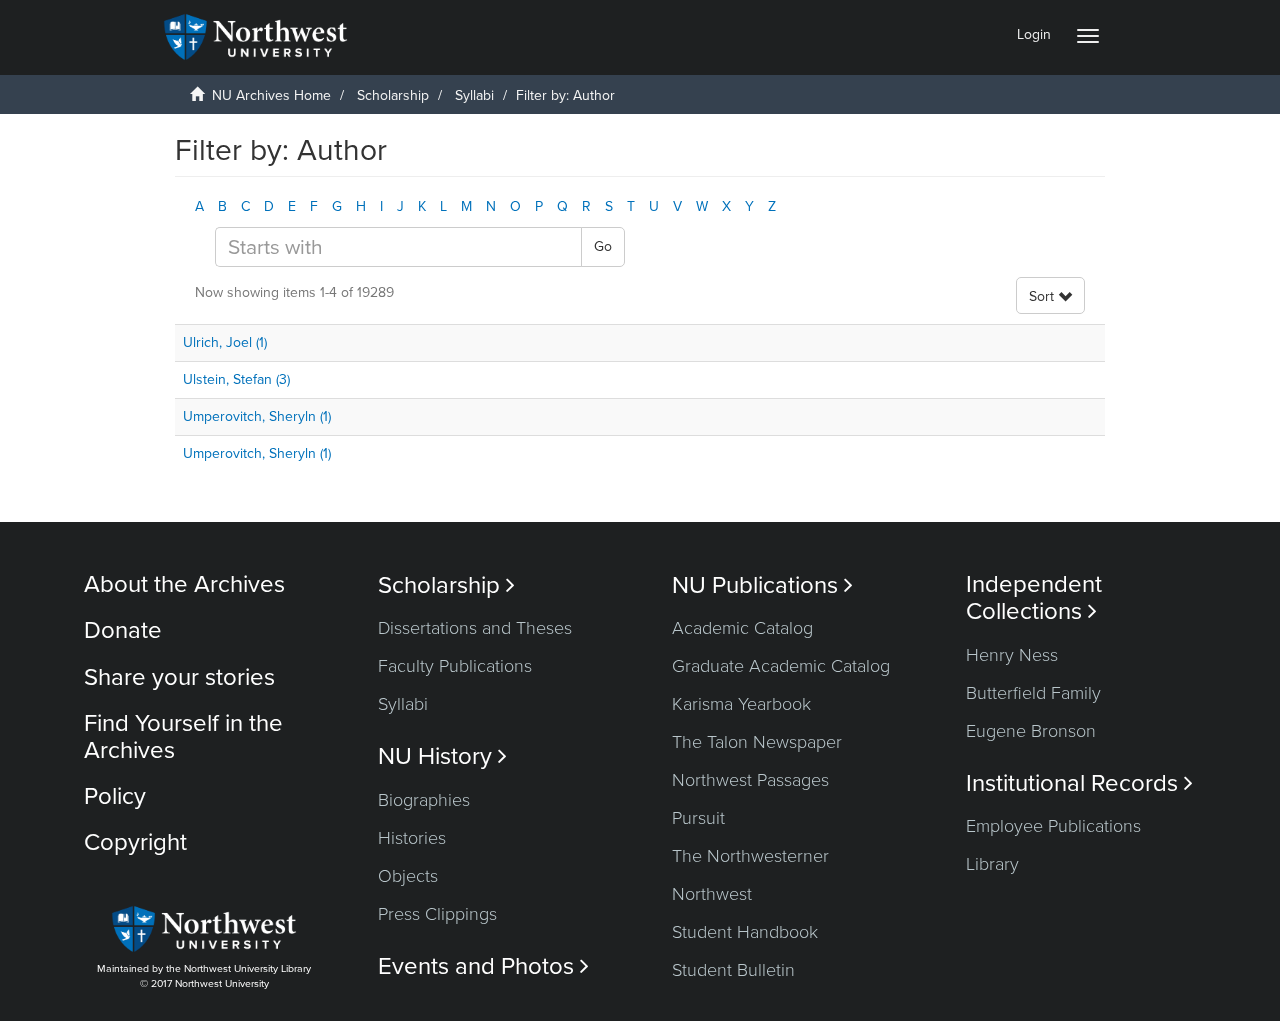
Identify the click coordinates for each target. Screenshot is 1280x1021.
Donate (123, 630)
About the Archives (184, 584)
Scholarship (393, 95)
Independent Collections (1034, 598)
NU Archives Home (271, 95)
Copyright (135, 842)
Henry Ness (1012, 655)
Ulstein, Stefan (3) (236, 379)
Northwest (712, 894)
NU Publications (762, 585)
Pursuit (698, 818)
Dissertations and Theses (475, 628)
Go (603, 246)
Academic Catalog (742, 628)
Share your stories (179, 677)
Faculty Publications (455, 666)
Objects (408, 876)
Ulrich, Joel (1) (225, 342)
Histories (412, 838)
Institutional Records (1079, 783)
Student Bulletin (733, 970)
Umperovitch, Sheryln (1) (257, 416)
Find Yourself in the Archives (183, 736)
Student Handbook (745, 932)
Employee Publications (1053, 826)
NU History (442, 756)
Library (992, 864)
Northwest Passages (750, 780)
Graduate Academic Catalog (781, 666)
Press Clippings (437, 914)
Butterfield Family (1033, 693)
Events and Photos (483, 966)
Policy (115, 796)
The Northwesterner (750, 856)
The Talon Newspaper (757, 742)
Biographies (424, 800)
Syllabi (474, 95)
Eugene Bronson (1031, 731)
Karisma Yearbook (741, 704)
